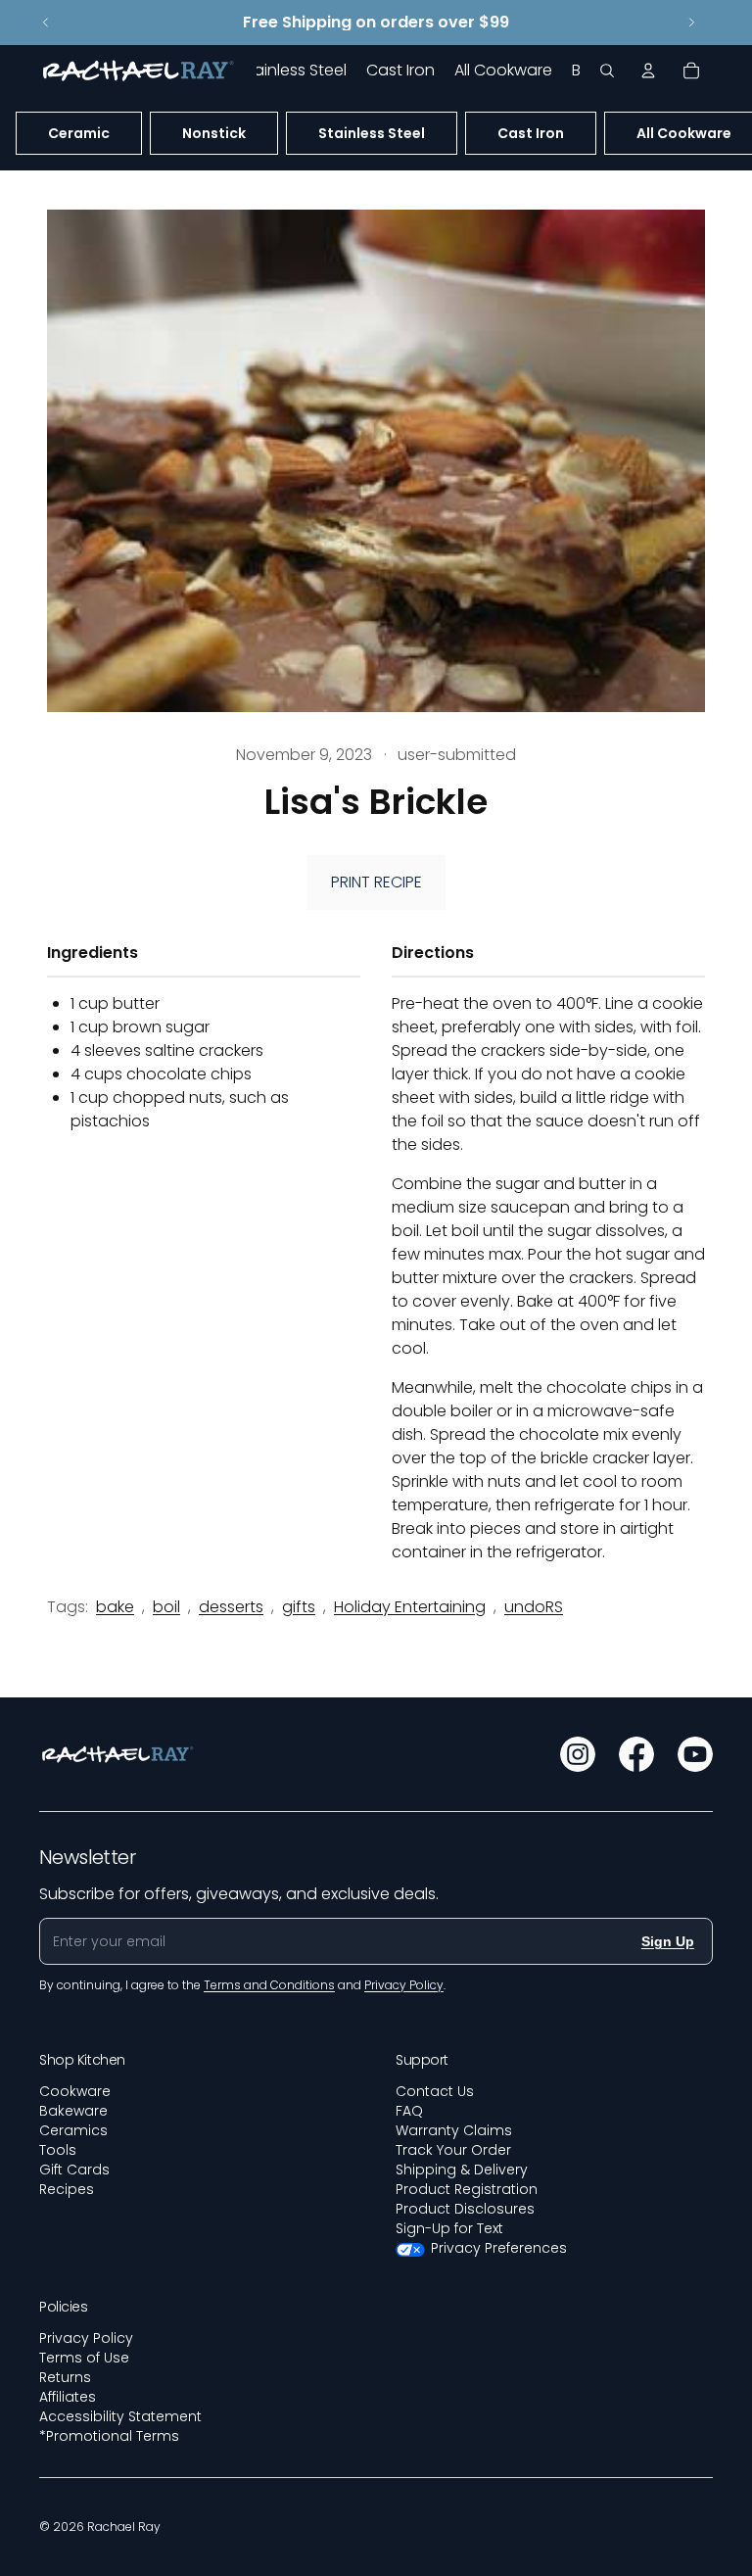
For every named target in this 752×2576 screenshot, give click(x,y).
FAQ (409, 2111)
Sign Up (668, 1941)
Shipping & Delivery (462, 2170)
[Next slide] (691, 23)
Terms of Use (84, 2358)
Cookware (75, 2091)
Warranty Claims (454, 2130)
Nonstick (214, 133)
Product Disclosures (465, 2209)
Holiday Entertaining (410, 1607)
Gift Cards (74, 2170)
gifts (299, 1607)
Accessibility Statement (120, 2416)
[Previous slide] (46, 23)
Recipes (67, 2189)
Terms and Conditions (269, 1985)
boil (166, 1607)
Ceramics (73, 2130)
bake (115, 1607)
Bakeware (73, 2111)
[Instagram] (578, 1754)
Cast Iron (531, 133)
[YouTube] (695, 1754)
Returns (65, 2377)
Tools (58, 2150)
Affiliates (68, 2397)
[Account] (648, 71)
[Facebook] (636, 1754)
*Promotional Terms (109, 2436)
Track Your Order (453, 2150)
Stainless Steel (372, 133)
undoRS (534, 1607)
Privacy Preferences (499, 2248)
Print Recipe (376, 882)
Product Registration (467, 2189)
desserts (231, 1607)
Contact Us (435, 2091)
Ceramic (79, 133)
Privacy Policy (86, 2338)
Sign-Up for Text (449, 2228)
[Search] (607, 71)
